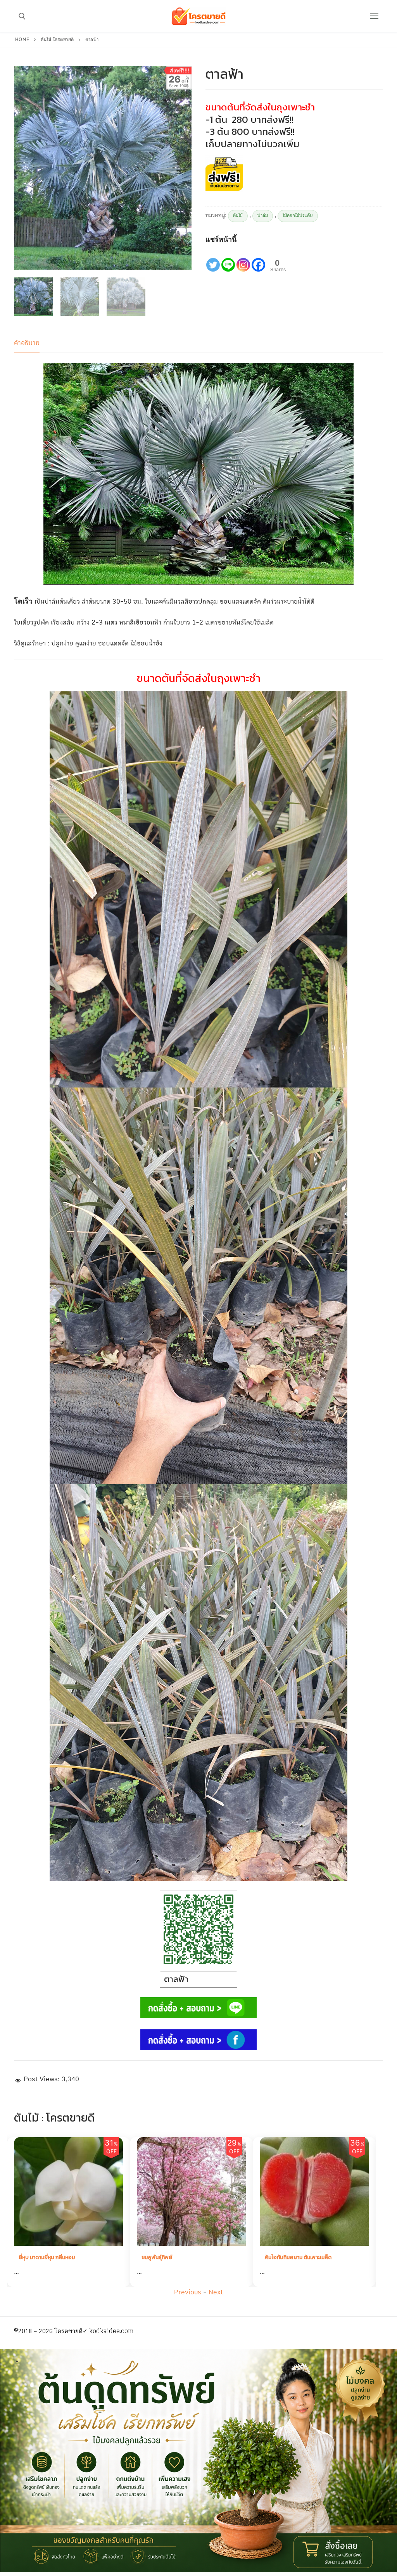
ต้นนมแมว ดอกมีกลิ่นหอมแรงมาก (301, 2257)
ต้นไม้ (238, 216)
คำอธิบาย (27, 343)
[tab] (27, 343)
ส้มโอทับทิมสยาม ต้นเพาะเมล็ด (175, 2257)
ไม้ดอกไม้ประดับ (298, 216)
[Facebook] (258, 259)
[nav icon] (374, 16)
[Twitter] (213, 259)
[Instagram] (243, 259)
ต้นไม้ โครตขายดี (57, 40)
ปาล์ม (263, 216)
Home (22, 40)
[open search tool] (22, 16)
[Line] (228, 259)
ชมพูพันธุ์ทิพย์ (34, 2257)
